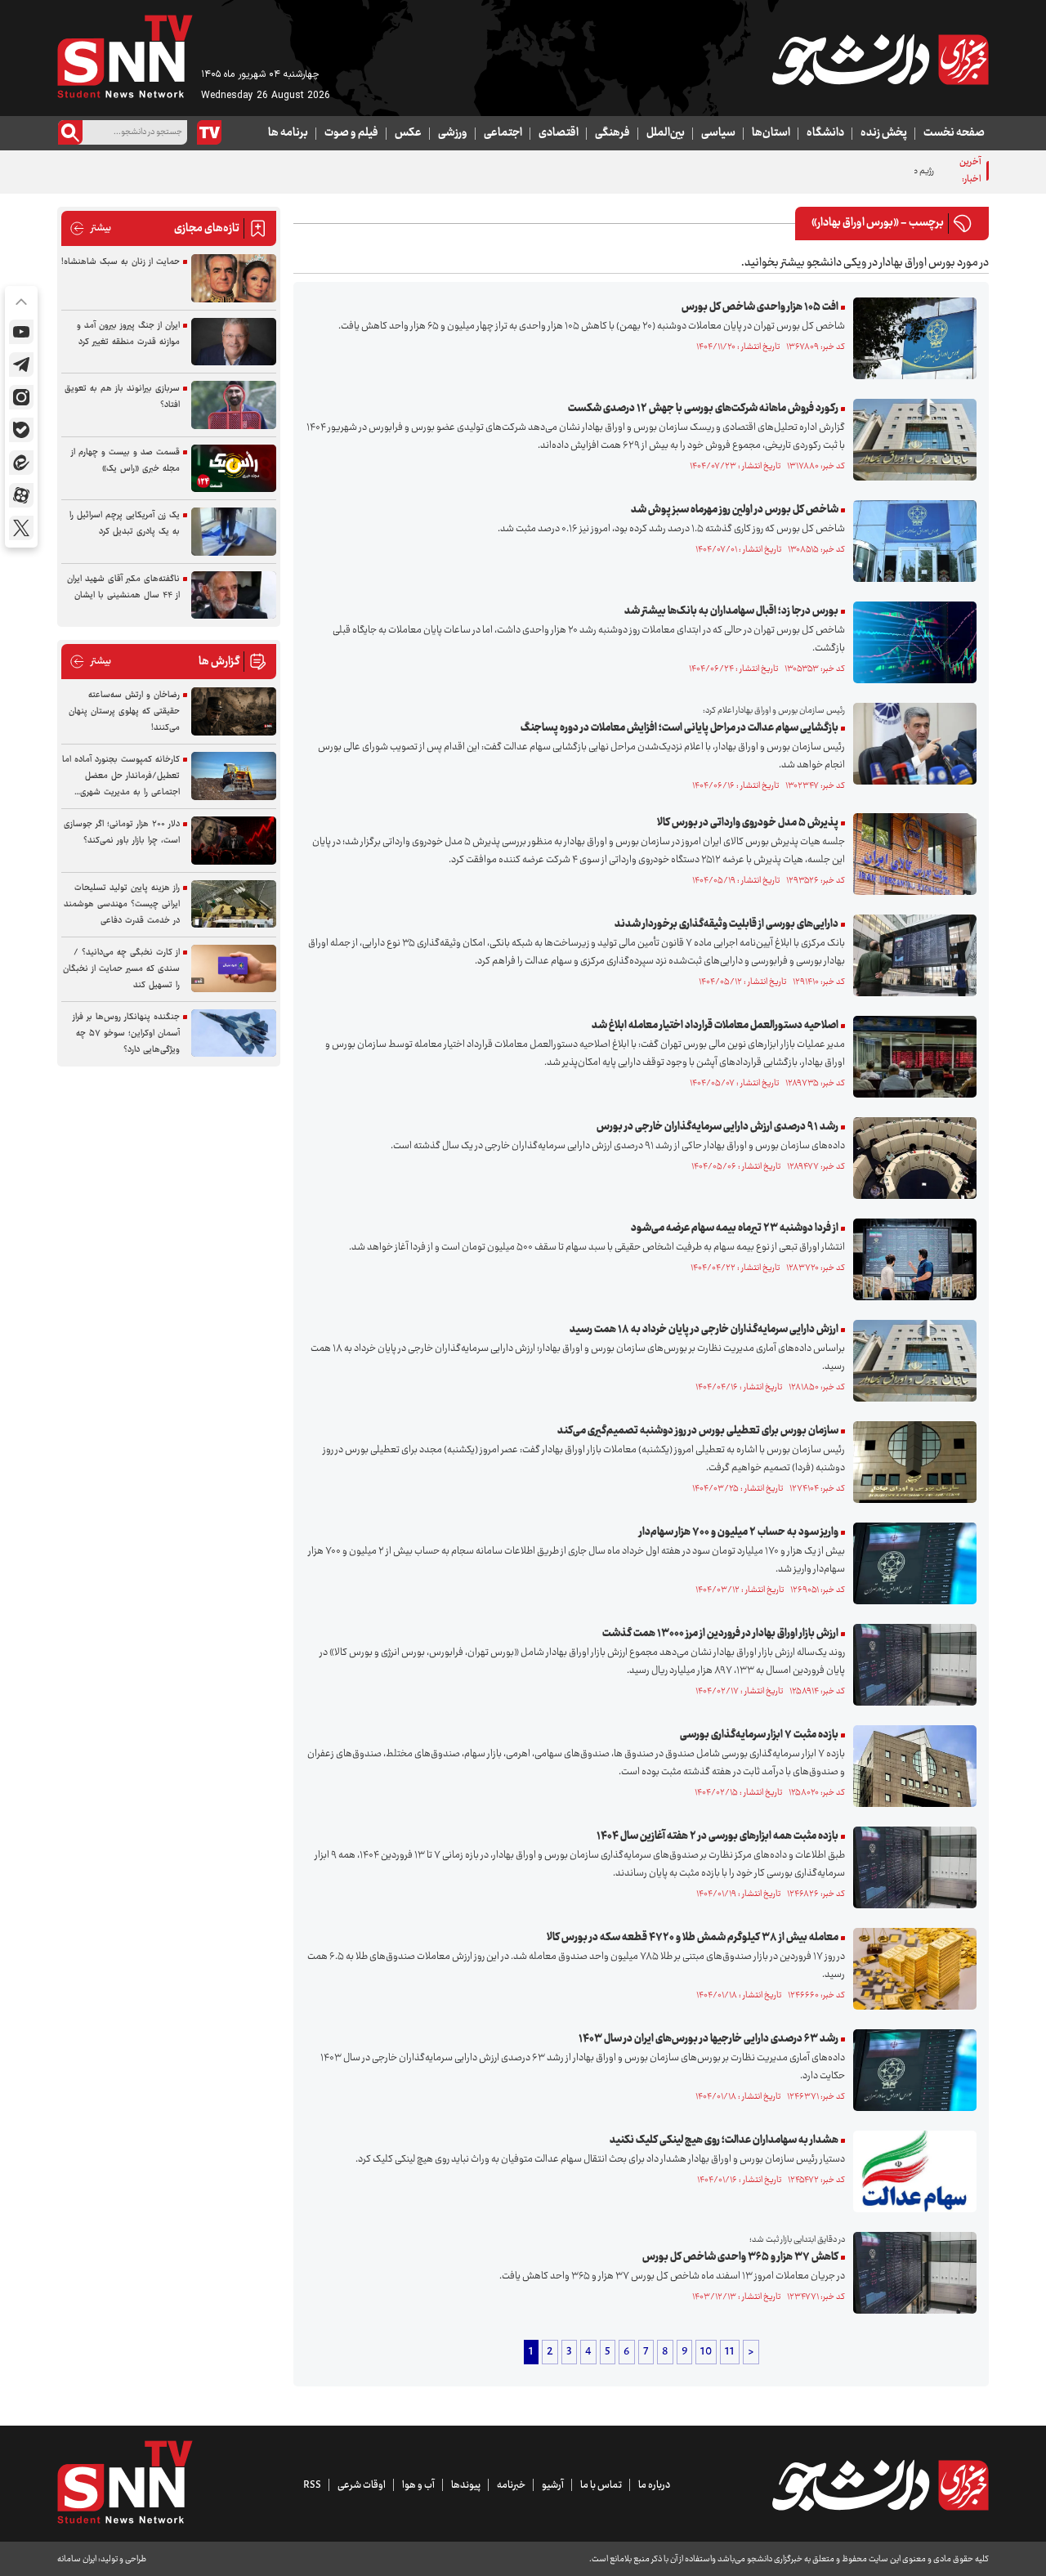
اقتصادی (559, 133)
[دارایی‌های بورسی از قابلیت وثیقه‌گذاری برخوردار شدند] (911, 955)
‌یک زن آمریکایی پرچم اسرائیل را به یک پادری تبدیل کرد (125, 523)
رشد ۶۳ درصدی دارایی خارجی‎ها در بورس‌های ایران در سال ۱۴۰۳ (709, 2039)
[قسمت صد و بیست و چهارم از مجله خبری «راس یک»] (234, 469)
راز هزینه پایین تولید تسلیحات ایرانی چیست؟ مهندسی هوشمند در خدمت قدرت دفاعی (122, 904)
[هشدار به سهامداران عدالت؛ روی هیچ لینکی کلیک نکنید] (911, 2171)
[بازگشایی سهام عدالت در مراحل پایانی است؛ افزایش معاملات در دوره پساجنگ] (911, 744)
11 (730, 2352)
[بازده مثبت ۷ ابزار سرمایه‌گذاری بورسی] (911, 1766)
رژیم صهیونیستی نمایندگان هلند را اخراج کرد (855, 171)
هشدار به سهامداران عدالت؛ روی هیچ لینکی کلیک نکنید (724, 2140)
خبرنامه (511, 2485)
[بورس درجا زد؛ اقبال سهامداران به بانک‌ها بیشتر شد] (911, 642)
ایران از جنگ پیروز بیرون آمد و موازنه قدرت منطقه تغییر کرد (128, 334)
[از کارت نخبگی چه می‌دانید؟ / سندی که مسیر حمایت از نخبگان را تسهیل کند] (234, 969)
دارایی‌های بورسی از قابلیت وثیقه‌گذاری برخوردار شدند (726, 924)
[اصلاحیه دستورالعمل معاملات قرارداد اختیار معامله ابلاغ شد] (911, 1057)
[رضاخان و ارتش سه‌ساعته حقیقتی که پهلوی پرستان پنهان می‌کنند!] (234, 711)
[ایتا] (21, 463)
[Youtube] (21, 332)
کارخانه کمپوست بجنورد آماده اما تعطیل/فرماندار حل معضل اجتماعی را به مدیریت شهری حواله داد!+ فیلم (121, 776)
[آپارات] (21, 495)
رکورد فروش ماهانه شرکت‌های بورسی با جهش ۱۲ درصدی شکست (703, 409)
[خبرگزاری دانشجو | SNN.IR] (880, 60)
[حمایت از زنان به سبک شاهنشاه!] (234, 278)
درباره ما (654, 2485)
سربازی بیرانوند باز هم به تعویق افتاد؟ (122, 397)
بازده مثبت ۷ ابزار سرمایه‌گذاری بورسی (759, 1735)
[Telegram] (21, 364)
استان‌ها (771, 133)
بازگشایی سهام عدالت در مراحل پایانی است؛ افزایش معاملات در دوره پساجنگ (679, 728)
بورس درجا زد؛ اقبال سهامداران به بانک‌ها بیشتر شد (731, 611)
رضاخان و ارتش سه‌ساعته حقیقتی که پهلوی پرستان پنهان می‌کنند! (124, 711)
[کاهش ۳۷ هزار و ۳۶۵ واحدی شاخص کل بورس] (911, 2273)
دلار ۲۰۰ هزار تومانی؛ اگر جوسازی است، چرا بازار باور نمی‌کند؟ (122, 832)
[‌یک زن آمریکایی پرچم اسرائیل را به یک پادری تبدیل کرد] (234, 532)
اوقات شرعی (362, 2485)
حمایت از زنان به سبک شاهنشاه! (121, 262)
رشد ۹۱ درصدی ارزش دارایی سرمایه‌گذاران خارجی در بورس (717, 1127)
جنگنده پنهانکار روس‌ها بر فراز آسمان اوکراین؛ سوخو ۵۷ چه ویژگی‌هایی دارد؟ (126, 1033)
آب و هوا (418, 2485)
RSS (312, 2485)
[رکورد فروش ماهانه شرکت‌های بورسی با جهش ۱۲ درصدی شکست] (911, 440)
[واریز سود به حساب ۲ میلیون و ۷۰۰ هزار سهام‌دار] (911, 1563)
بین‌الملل (666, 133)
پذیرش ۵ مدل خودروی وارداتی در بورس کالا (748, 823)
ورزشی (453, 133)
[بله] (21, 430)
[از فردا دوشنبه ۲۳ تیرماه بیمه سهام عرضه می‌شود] (911, 1259)
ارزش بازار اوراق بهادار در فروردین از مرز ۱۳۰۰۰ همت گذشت (720, 1634)
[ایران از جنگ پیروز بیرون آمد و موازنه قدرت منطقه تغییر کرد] (234, 342)
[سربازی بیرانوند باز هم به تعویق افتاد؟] (234, 405)
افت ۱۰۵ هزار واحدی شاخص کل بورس (760, 307)
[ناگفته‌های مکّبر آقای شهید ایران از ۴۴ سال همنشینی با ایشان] (234, 595)
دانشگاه (825, 133)
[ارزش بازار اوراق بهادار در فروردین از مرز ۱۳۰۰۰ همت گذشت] (911, 1665)
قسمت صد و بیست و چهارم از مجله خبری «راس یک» (125, 461)
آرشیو (553, 2485)
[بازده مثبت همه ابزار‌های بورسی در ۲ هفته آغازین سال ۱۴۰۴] (911, 1867)
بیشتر (90, 228)
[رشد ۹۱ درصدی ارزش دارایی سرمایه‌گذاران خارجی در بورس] (911, 1158)
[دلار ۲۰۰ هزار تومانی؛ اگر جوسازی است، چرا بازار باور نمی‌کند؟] (234, 841)
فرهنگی (612, 133)
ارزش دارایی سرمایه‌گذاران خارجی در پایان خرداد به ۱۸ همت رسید (704, 1330)
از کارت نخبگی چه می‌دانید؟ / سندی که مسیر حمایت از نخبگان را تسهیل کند (121, 969)
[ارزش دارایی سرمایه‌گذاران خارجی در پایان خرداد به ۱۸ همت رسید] (911, 1361)
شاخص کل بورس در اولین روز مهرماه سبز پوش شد (735, 510)
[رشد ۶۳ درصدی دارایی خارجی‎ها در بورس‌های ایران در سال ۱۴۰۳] (911, 2070)
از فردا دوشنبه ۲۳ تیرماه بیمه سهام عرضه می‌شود (735, 1228)
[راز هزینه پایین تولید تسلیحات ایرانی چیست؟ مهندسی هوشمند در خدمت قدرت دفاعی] (234, 904)
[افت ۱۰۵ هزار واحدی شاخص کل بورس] (911, 338)
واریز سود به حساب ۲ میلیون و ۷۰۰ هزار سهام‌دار (739, 1532)
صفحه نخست (954, 133)
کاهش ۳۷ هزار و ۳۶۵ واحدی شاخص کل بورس (740, 2257)
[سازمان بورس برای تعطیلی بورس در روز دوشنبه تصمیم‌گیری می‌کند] (911, 1462)
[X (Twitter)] (21, 528)
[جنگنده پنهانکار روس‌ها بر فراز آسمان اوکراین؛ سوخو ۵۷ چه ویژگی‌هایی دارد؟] (234, 1033)
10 (706, 2352)
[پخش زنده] (209, 132)
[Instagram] (21, 397)
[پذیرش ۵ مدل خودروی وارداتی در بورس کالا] (911, 854)
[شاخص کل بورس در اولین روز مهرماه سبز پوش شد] (911, 541)
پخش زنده (884, 133)
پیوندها (466, 2485)
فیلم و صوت (351, 133)
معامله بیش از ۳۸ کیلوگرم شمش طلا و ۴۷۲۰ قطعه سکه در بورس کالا (693, 1938)
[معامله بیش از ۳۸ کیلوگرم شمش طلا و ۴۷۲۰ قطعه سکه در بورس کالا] (911, 1969)
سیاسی (718, 133)
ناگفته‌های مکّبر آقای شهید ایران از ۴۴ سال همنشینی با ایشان (123, 587)
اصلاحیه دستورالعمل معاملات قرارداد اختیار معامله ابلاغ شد (715, 1026)
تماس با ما (601, 2485)
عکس (408, 133)
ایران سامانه (77, 2559)
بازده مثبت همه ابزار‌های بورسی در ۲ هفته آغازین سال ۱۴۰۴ (717, 1836)
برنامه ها (288, 133)
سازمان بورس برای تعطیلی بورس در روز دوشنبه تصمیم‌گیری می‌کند (698, 1431)
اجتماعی (503, 133)
